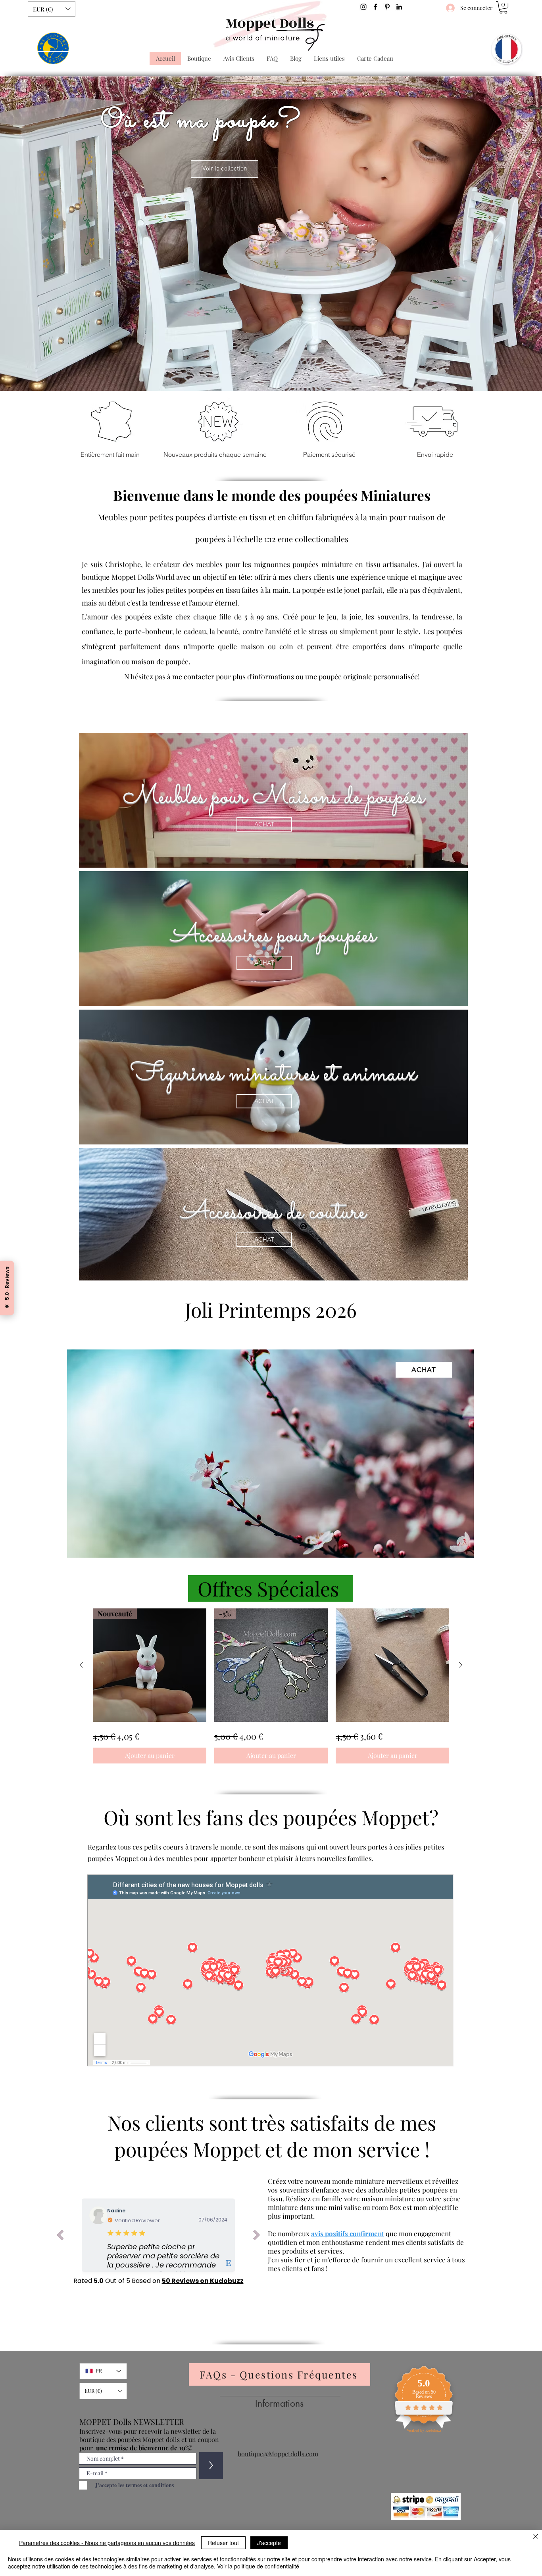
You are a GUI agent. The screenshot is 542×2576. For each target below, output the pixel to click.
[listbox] (52, 9)
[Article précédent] (81, 1665)
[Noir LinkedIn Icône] (399, 7)
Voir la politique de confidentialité (258, 2566)
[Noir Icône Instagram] (363, 7)
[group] (271, 1686)
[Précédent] (43, 233)
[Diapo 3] (271, 371)
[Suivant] (499, 233)
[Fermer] (536, 2537)
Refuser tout (223, 2543)
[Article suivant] (461, 1665)
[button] (52, 9)
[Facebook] (375, 7)
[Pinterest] (387, 7)
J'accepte (269, 2543)
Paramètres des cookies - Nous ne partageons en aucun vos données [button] (107, 2543)
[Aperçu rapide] (392, 1665)
